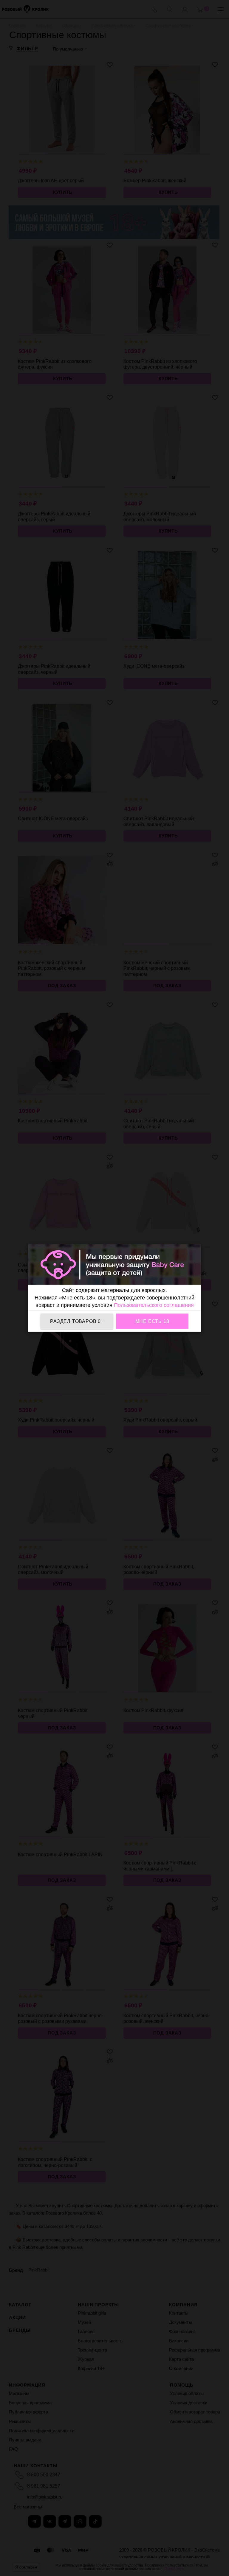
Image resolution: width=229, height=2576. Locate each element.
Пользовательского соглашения (154, 1305)
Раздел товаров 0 (77, 1321)
